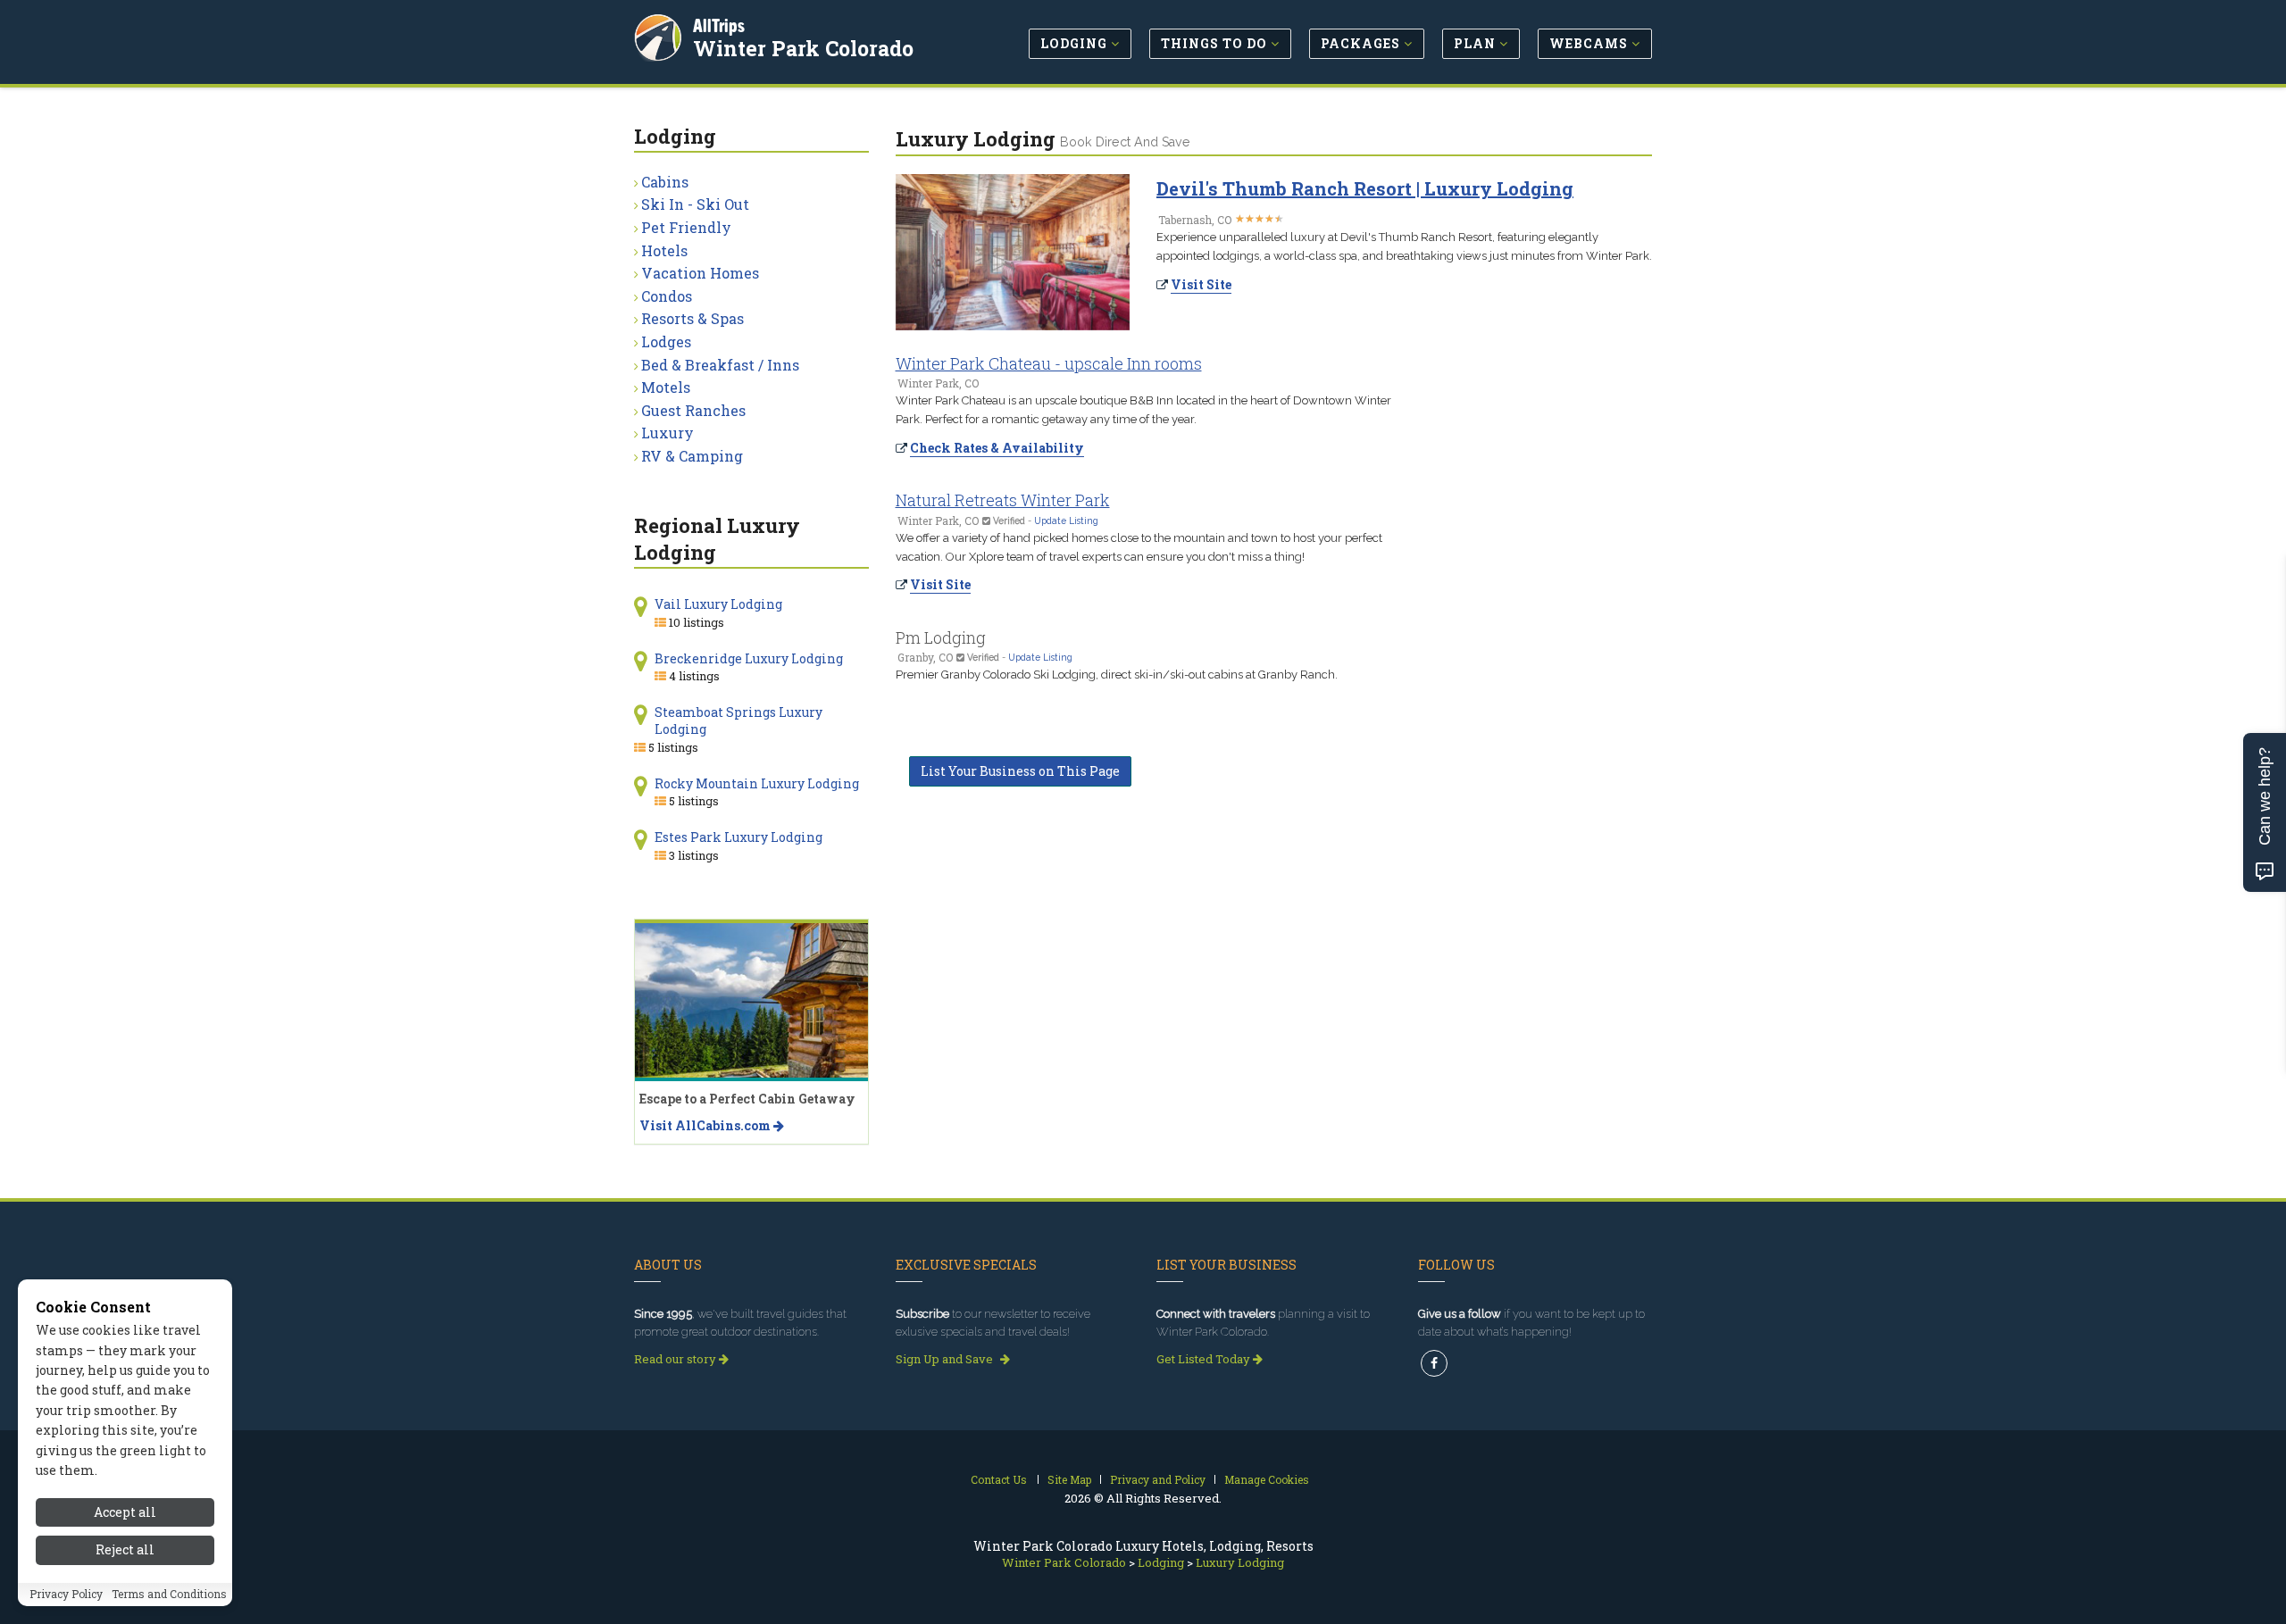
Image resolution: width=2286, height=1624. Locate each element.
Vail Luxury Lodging (718, 604)
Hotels (664, 250)
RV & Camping (692, 456)
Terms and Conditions (169, 1595)
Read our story (676, 1359)
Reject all (125, 1550)
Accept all (125, 1512)
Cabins (665, 182)
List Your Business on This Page (1020, 771)
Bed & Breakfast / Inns (720, 365)
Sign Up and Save (946, 1359)
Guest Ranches (693, 410)
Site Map (1069, 1479)
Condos (667, 296)
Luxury (667, 433)
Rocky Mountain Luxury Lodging (757, 783)
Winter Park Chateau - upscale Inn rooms (1049, 363)
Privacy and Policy (1158, 1479)
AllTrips (719, 25)
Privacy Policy (66, 1595)
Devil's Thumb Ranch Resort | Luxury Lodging (1365, 188)
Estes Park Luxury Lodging (738, 837)
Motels (666, 387)
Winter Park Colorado (803, 48)
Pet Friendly (686, 227)
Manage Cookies (1267, 1479)
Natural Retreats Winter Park (1003, 500)
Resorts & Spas (692, 318)
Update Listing (1066, 521)
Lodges (666, 341)
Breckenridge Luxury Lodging (749, 658)
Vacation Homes (700, 273)
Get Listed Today (1205, 1359)
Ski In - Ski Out (695, 204)
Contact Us (999, 1479)
